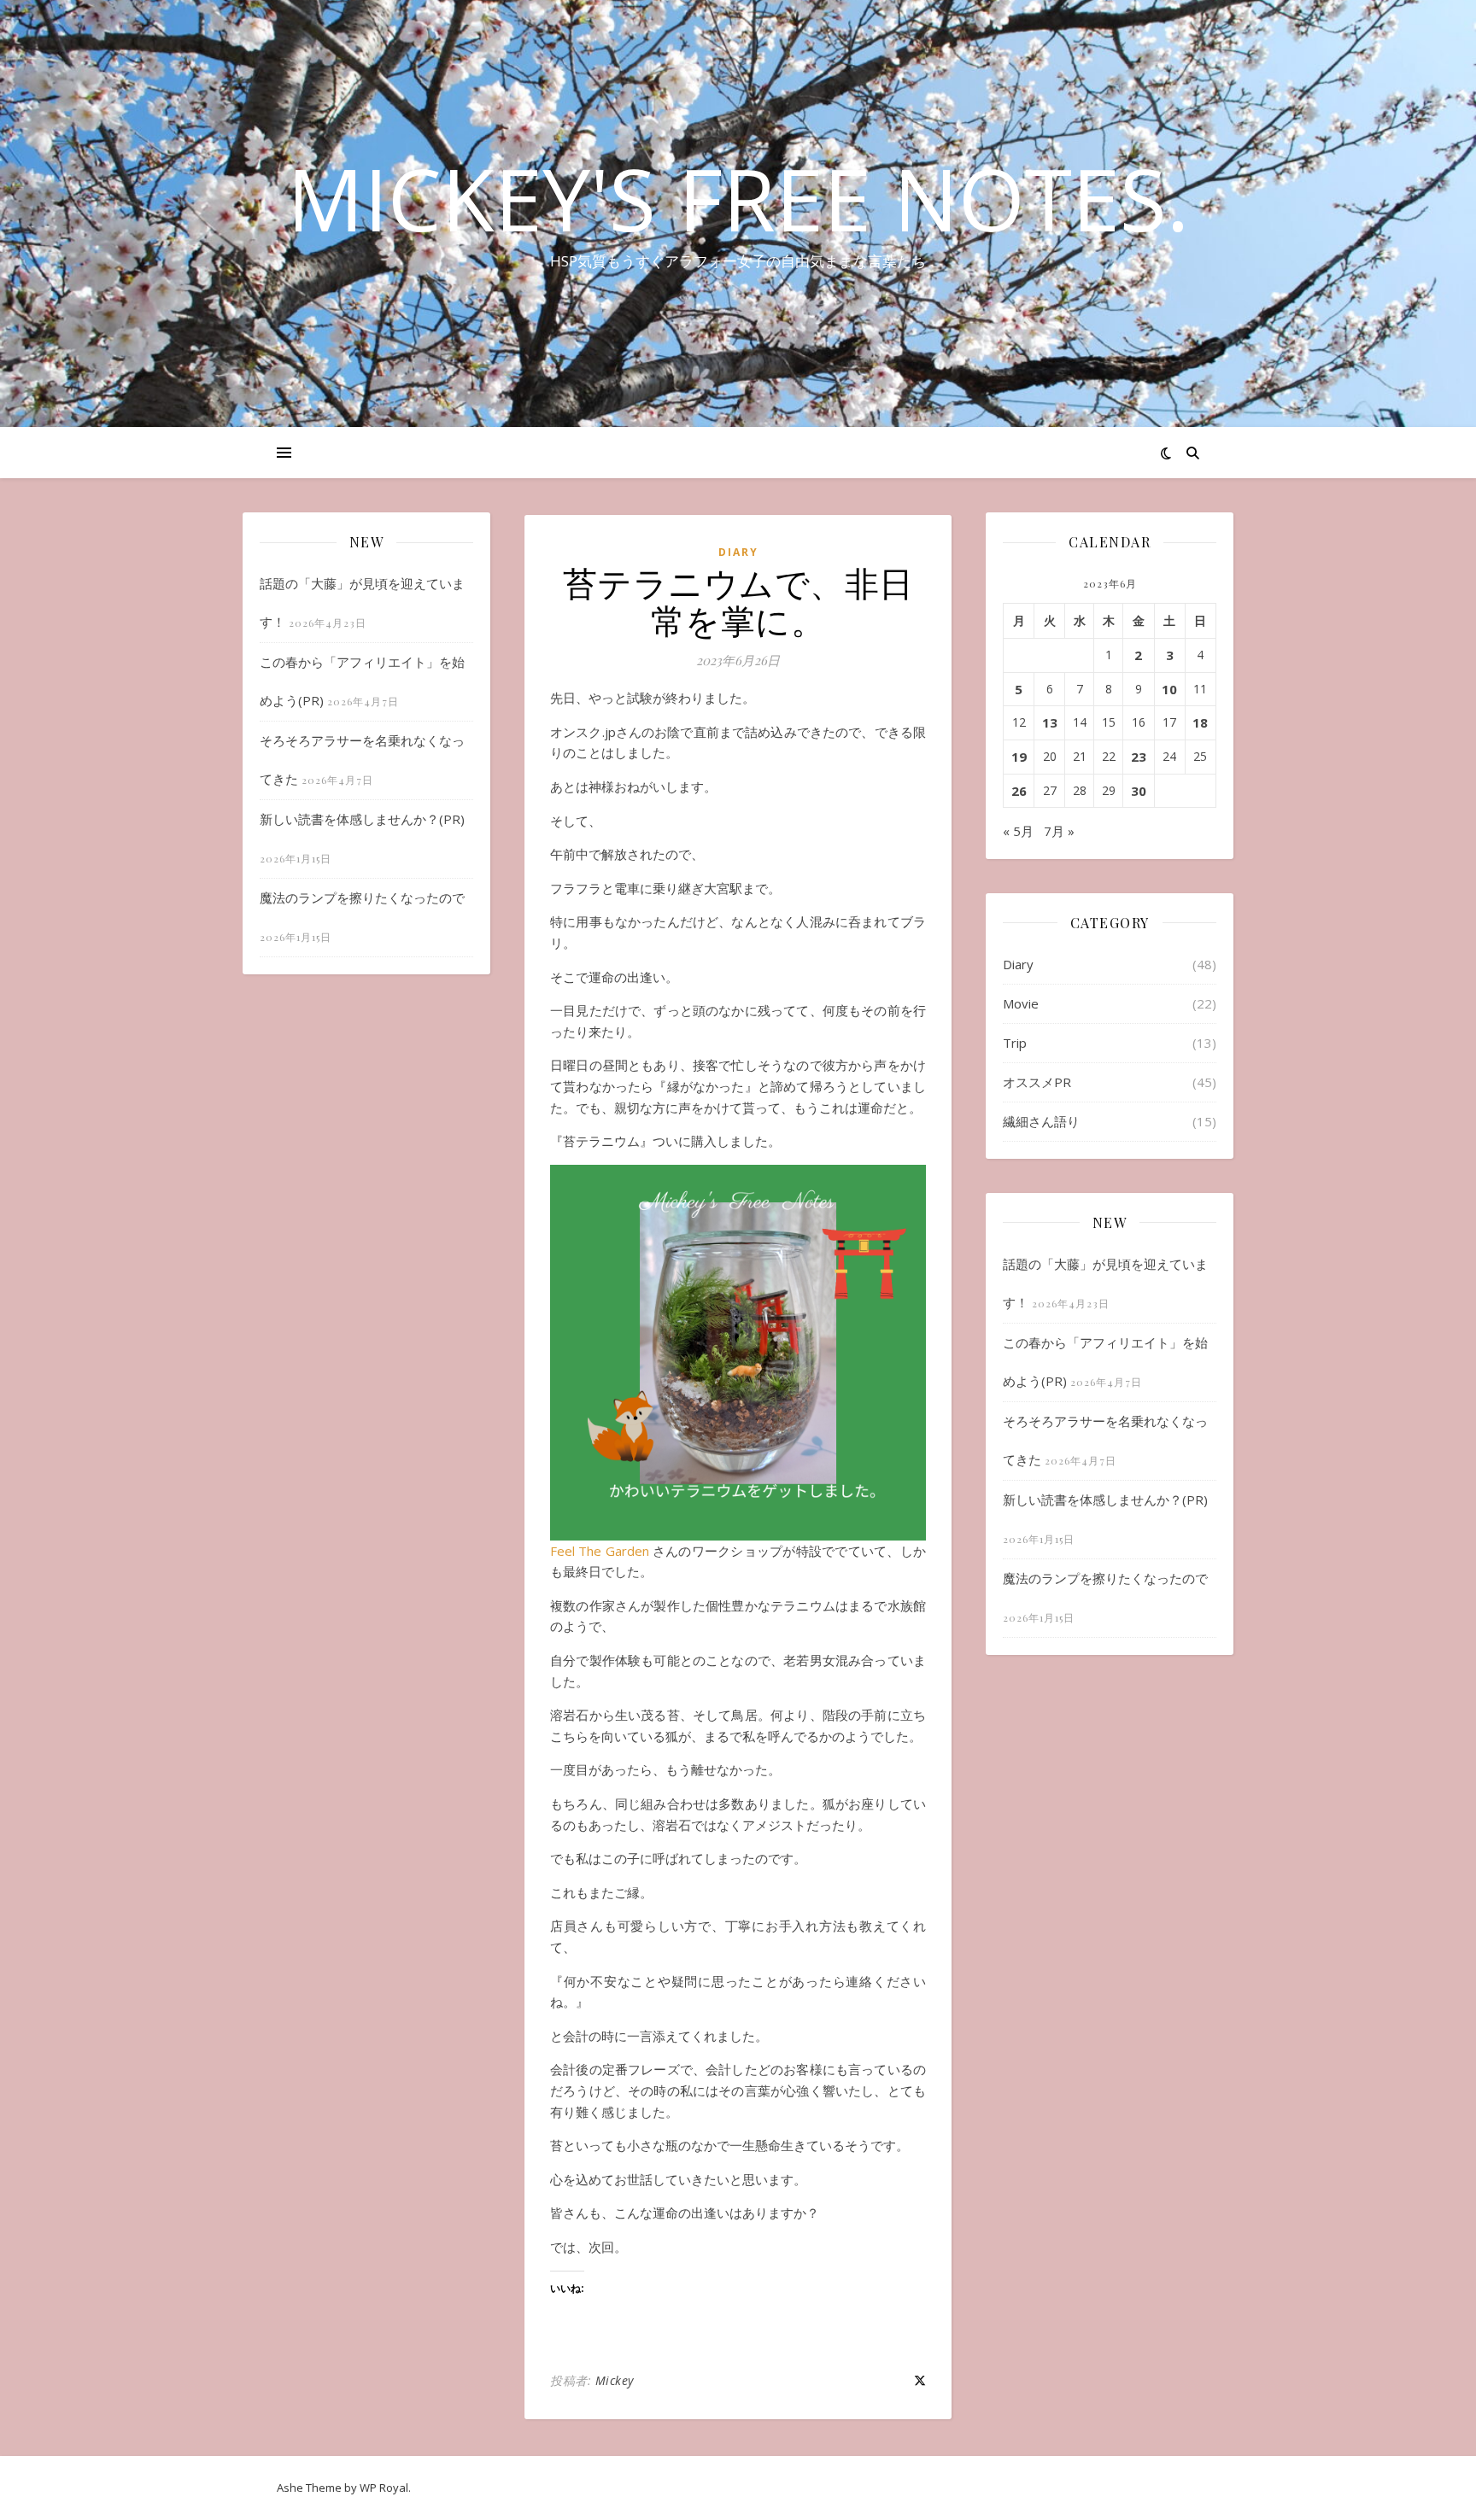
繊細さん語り (1041, 1121)
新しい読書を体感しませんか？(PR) (362, 819)
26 (1019, 791)
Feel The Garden (600, 1551)
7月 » (1059, 831)
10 (1169, 689)
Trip (1015, 1043)
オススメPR (1037, 1082)
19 (1019, 757)
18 (1200, 722)
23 (1139, 757)
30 (1139, 791)
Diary (738, 552)
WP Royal (384, 2488)
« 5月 (1018, 831)
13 (1050, 722)
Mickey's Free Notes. (738, 198)
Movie (1021, 1003)
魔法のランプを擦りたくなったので (362, 897)
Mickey (615, 2380)
